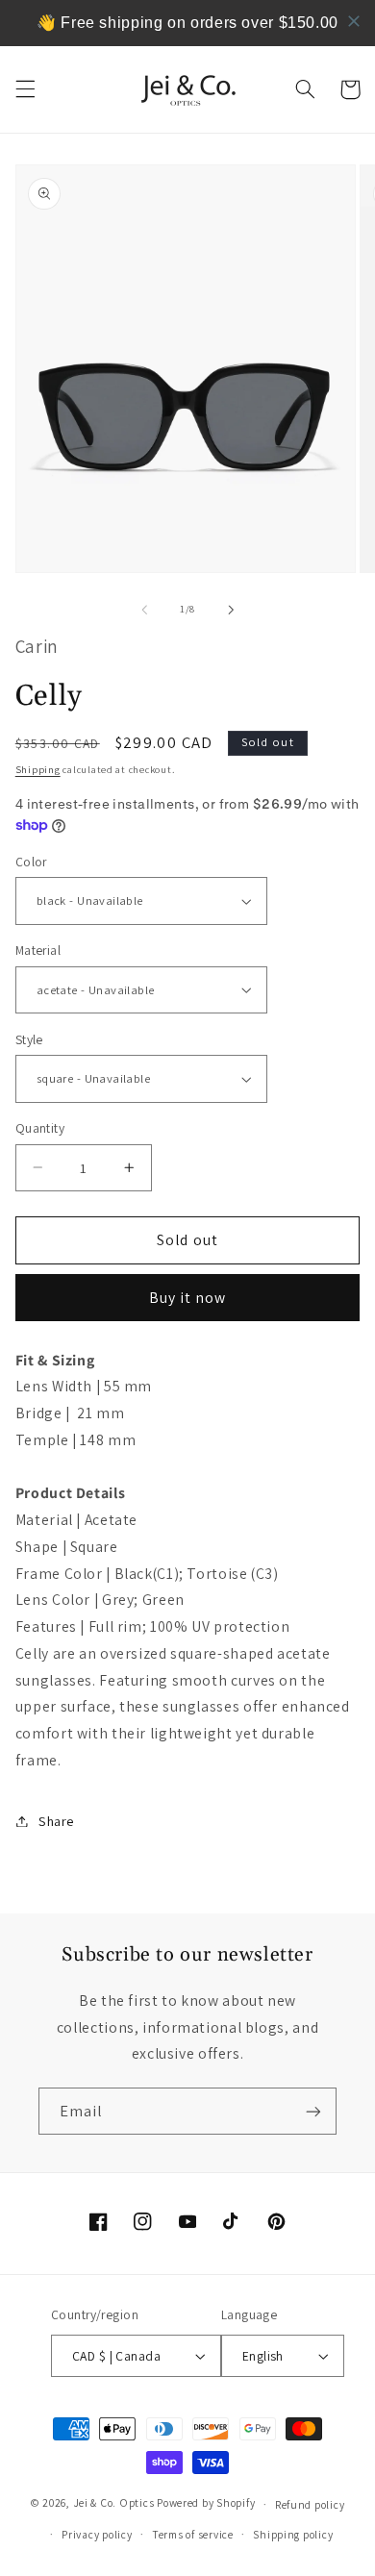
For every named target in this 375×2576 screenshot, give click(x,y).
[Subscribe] (313, 2111)
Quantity (40, 1128)
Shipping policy (293, 2534)
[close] (354, 21)
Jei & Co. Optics (114, 2503)
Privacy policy (97, 2534)
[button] (25, 89)
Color (31, 862)
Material (38, 950)
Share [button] (56, 1821)
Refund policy (310, 2504)
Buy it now (188, 1298)
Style (29, 1039)
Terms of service (193, 2534)
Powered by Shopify (206, 2503)
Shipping (38, 769)
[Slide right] (231, 610)
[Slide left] (144, 610)
